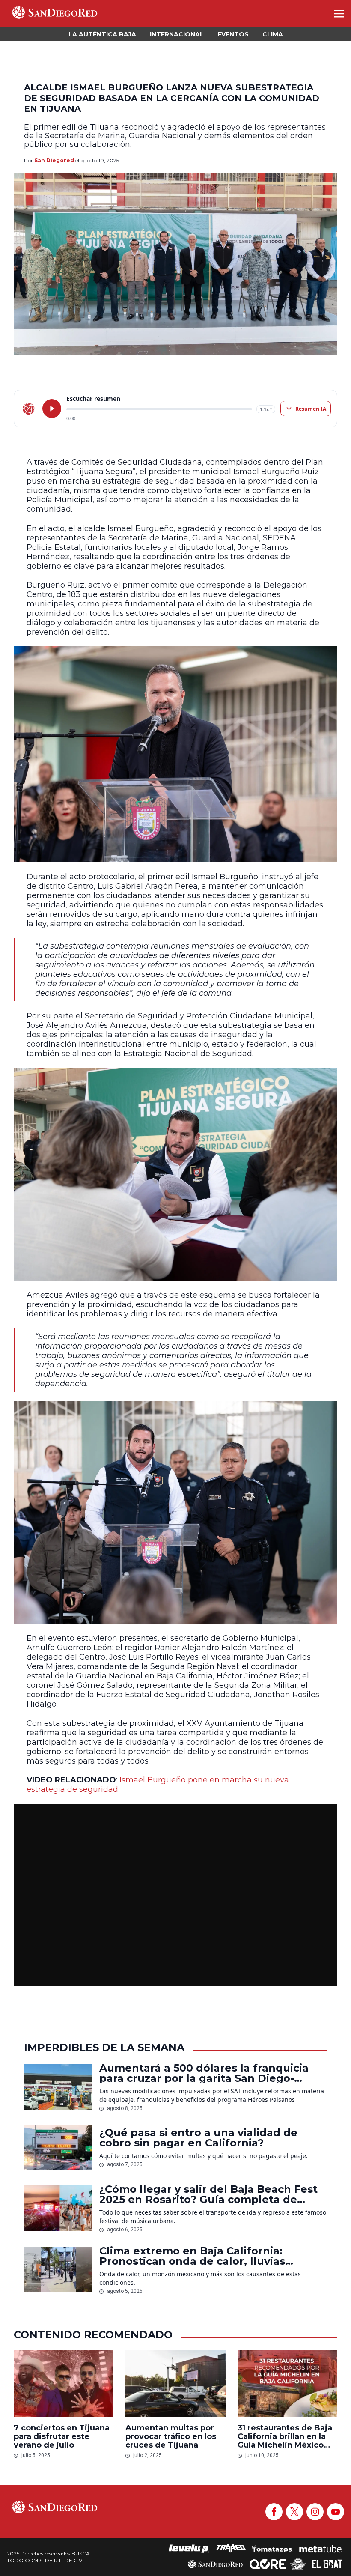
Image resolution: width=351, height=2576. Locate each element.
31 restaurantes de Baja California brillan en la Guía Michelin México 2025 (285, 2436)
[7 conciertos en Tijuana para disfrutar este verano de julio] (64, 2384)
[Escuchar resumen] (52, 409)
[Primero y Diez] (298, 2564)
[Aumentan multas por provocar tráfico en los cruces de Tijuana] (175, 2384)
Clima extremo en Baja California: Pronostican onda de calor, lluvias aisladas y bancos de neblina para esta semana (205, 2256)
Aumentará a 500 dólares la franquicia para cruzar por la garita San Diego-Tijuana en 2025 (204, 2073)
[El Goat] (327, 2564)
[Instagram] (315, 2512)
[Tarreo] (231, 2549)
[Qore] (268, 2564)
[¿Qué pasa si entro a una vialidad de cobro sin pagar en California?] (58, 2148)
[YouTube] (336, 2512)
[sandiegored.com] (29, 409)
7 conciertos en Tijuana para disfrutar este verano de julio (62, 2436)
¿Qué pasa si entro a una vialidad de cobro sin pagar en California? (198, 2138)
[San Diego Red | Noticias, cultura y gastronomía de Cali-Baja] (55, 14)
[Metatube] (320, 2549)
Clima (273, 34)
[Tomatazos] (272, 2549)
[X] (294, 2512)
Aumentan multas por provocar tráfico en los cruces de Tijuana (171, 2436)
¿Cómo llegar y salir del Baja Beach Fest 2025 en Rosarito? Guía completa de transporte (208, 2194)
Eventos (233, 34)
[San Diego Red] (215, 2564)
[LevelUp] (189, 2549)
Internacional (177, 34)
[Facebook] (274, 2512)
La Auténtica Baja (102, 34)
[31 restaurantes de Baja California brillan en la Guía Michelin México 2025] (287, 2384)
